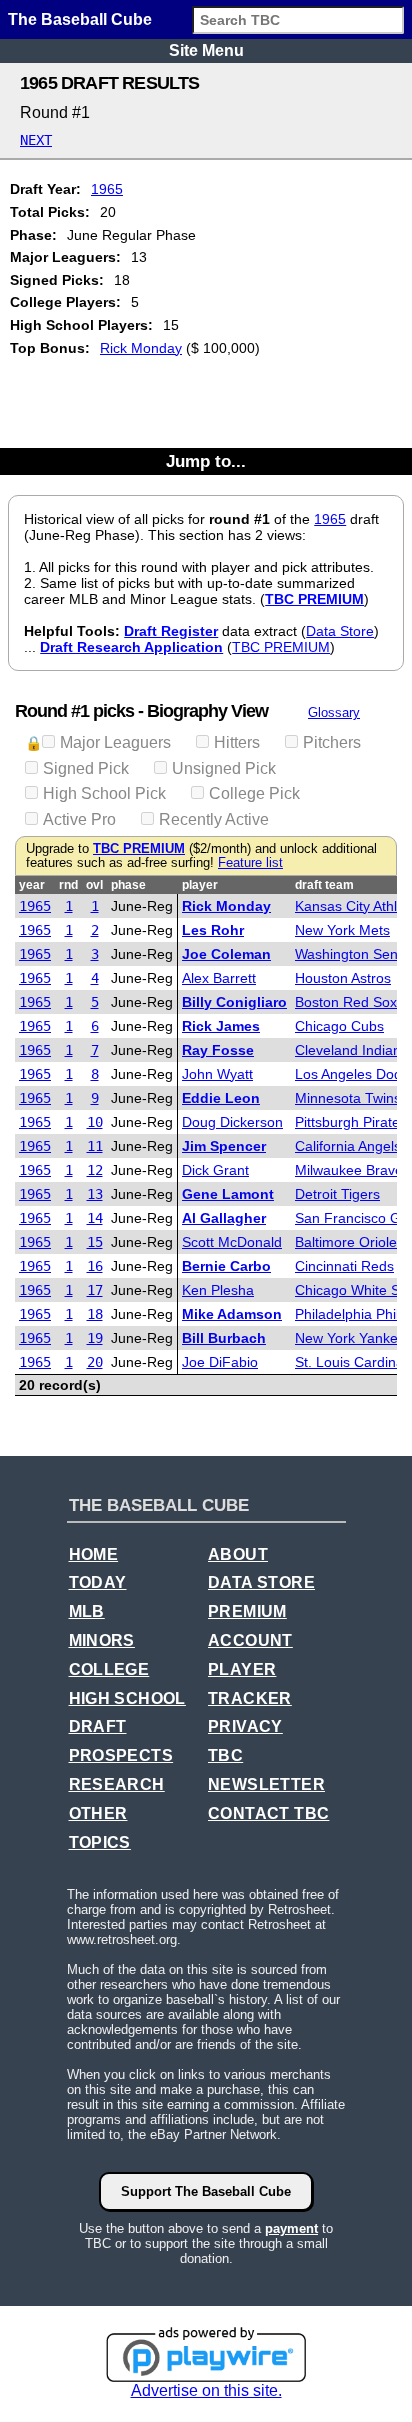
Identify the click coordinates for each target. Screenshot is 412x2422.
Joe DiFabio (220, 1362)
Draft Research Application (131, 647)
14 (95, 1218)
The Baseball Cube (80, 19)
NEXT (36, 140)
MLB (87, 1611)
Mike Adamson (232, 1314)
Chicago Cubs (339, 1026)
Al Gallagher (224, 1218)
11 (95, 1146)
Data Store (340, 631)
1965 (107, 189)
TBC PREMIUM (314, 599)
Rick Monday (141, 348)
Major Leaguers (115, 742)
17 (95, 1290)
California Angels (348, 1146)
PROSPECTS (121, 1755)
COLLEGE (109, 1669)
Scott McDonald (232, 1242)
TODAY (98, 1582)
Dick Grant (215, 1170)
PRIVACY (245, 1726)
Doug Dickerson (232, 1122)
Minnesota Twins (348, 1098)
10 (95, 1122)
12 (95, 1170)
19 (95, 1338)
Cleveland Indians (351, 1050)
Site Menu (206, 50)
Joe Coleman (226, 954)
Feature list (250, 863)
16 (95, 1266)
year (32, 885)
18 (95, 1314)
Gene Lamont (228, 1194)
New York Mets (342, 930)
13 (95, 1194)
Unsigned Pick (224, 768)
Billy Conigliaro (234, 1002)
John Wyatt (217, 1074)
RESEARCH (117, 1784)
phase (128, 885)
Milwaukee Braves (352, 1170)
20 (95, 1362)
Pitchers (332, 742)
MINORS (102, 1640)
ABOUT (238, 1554)
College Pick (254, 793)
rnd (68, 885)
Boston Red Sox (346, 1002)
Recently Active (214, 819)
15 (95, 1242)
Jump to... (206, 461)
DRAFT (98, 1726)
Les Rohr (213, 930)
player (200, 885)
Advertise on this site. (206, 2390)
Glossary (334, 712)
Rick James (221, 1026)
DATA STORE (261, 1582)
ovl (94, 885)
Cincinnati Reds (344, 1266)
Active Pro (79, 819)
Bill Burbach (224, 1338)
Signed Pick (86, 768)
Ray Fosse (218, 1050)
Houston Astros (343, 978)
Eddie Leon (221, 1098)
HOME (94, 1554)
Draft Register (171, 631)
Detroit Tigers (337, 1194)
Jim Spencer (224, 1146)
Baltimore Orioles (349, 1242)
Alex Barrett (219, 978)
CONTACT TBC (268, 1813)
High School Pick (104, 793)
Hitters (237, 742)
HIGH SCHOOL (127, 1698)
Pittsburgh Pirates (351, 1122)
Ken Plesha (218, 1290)
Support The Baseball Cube (206, 2191)
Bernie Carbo (226, 1266)
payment (291, 2228)
